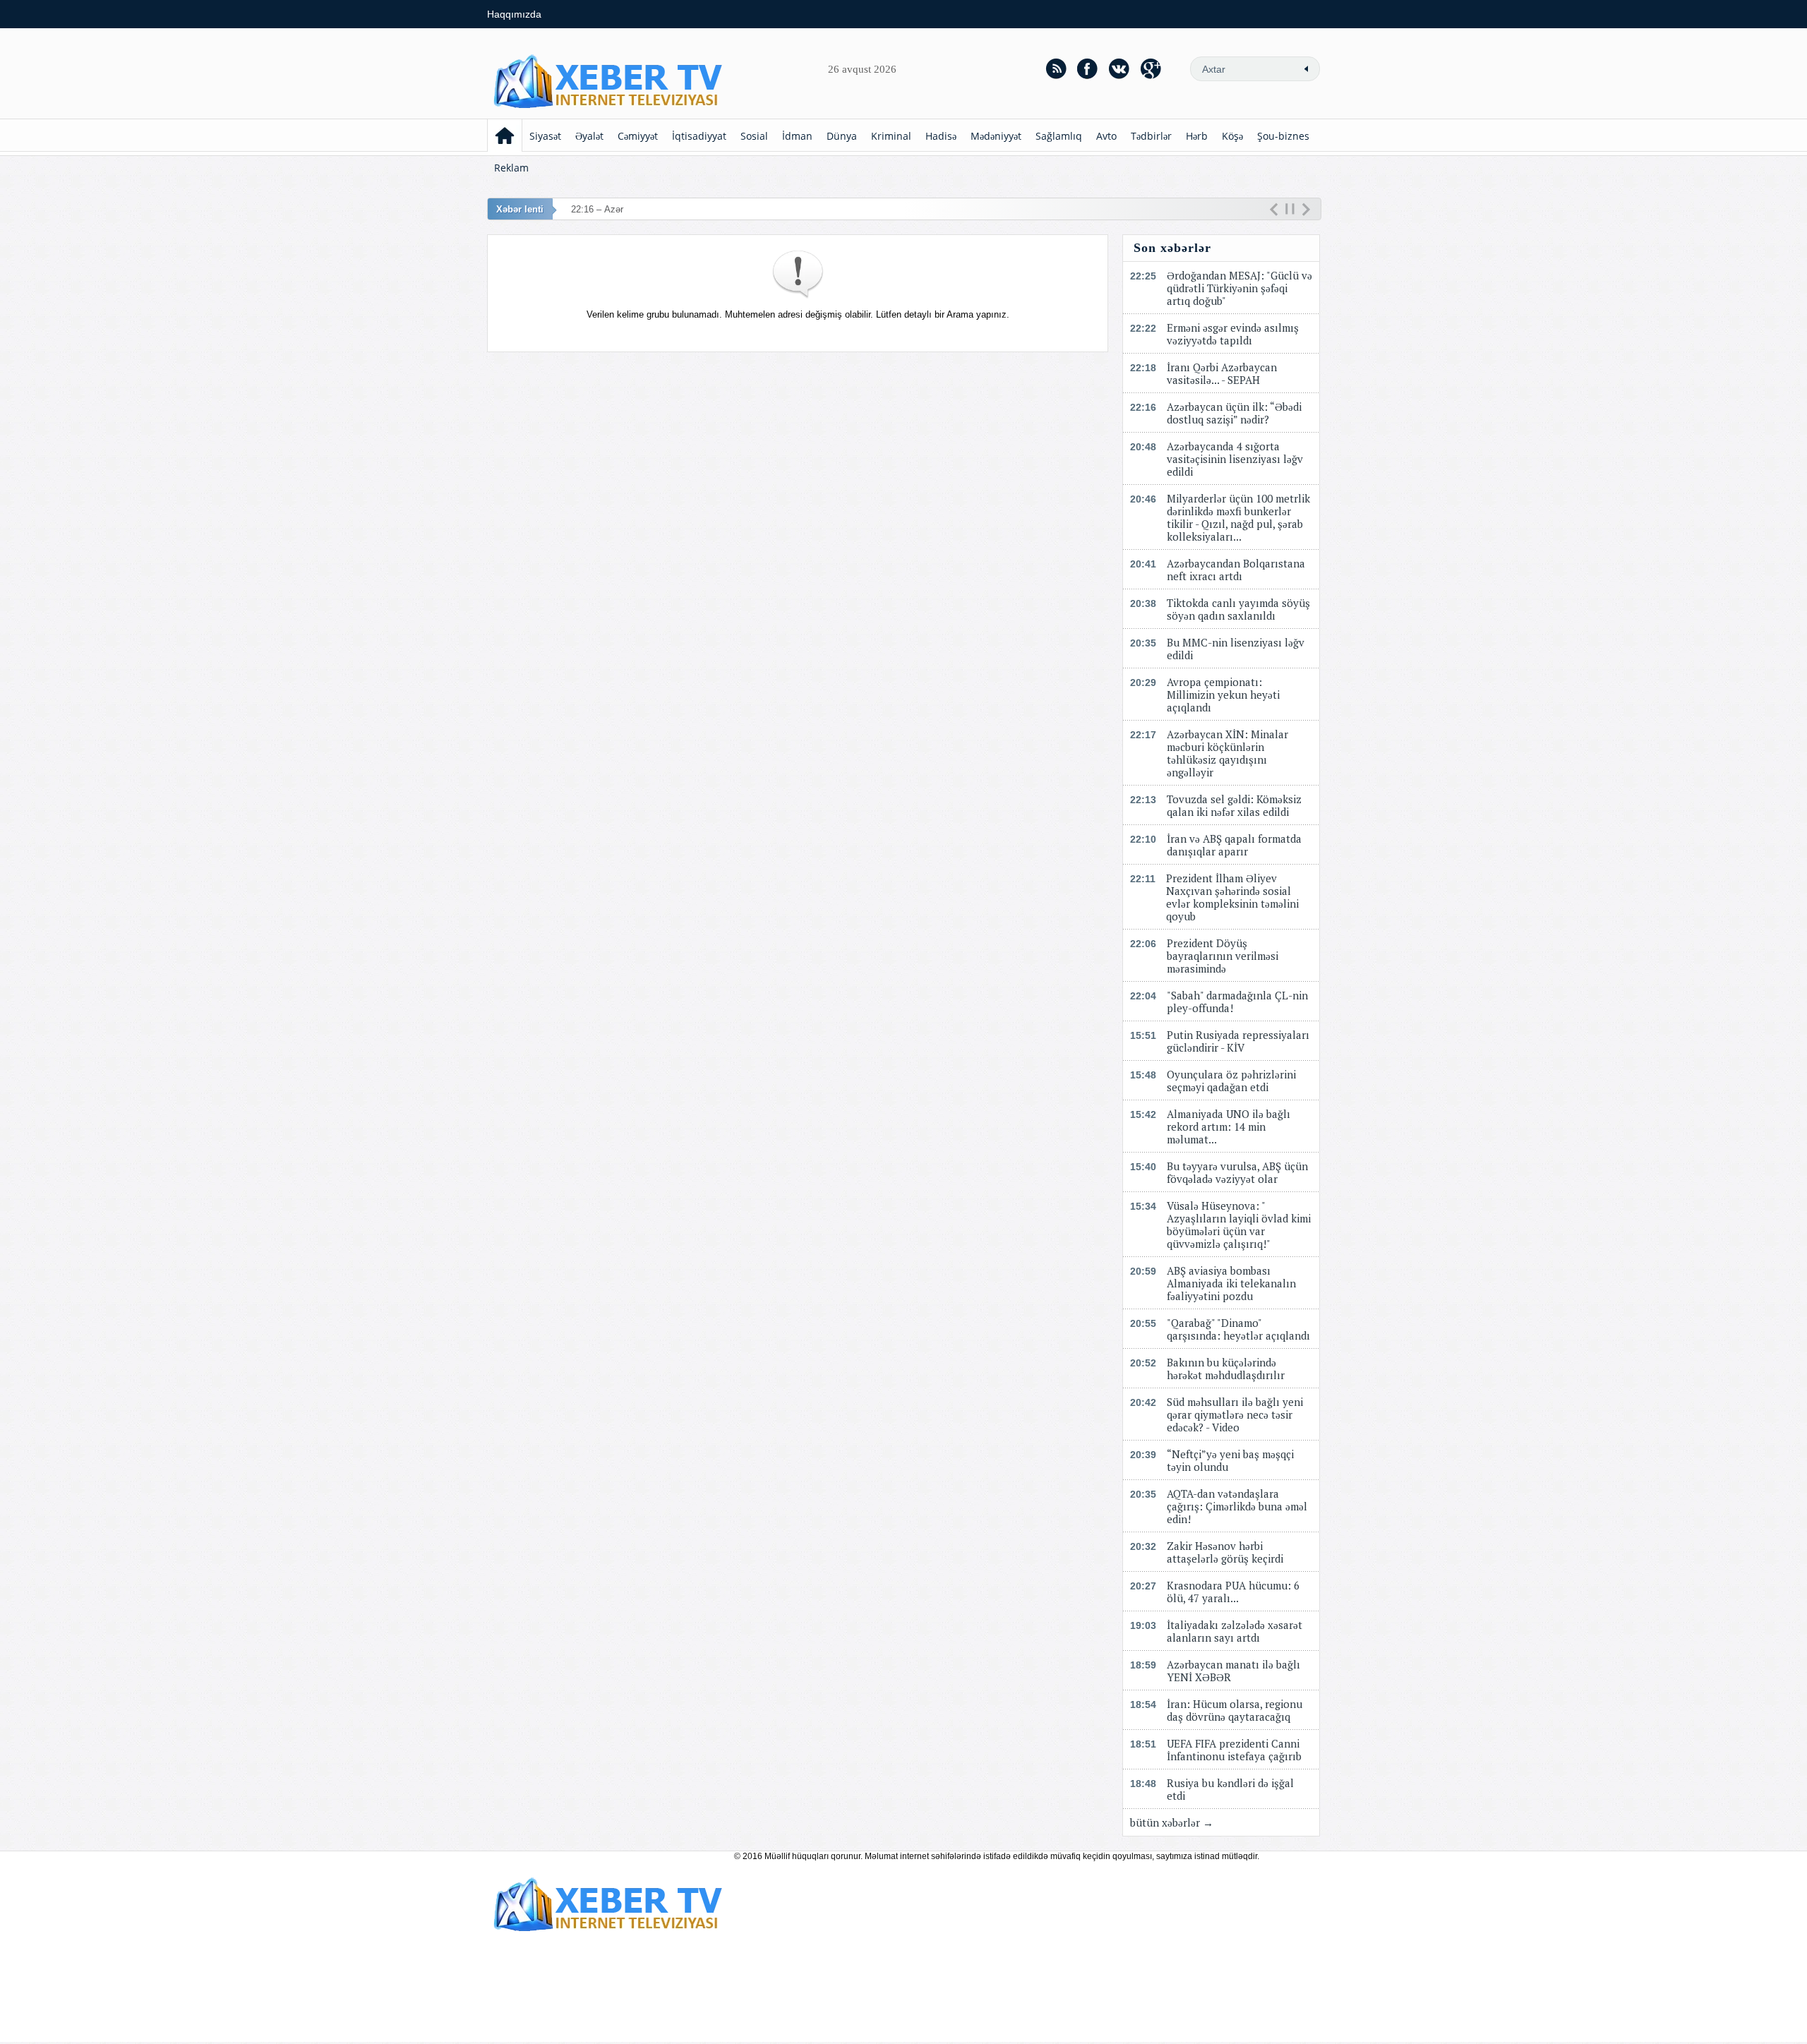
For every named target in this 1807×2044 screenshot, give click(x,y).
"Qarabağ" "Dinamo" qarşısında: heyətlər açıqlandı (1238, 1329)
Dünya (842, 136)
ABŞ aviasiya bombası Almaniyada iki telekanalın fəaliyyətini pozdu (1231, 1283)
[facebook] (1088, 68)
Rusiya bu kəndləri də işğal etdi (1230, 1789)
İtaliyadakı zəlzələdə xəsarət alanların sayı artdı (1235, 1631)
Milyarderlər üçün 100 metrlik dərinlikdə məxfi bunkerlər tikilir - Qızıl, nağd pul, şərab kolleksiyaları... (1238, 517)
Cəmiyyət (638, 136)
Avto (1106, 136)
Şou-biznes (1283, 136)
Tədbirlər (1151, 136)
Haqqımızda (514, 14)
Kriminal (891, 136)
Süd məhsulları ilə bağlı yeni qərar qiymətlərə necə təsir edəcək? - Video (1235, 1414)
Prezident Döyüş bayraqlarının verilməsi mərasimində (1223, 956)
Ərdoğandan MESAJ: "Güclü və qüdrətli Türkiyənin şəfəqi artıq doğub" (1239, 288)
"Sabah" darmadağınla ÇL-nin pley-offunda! (1237, 1002)
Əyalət (589, 136)
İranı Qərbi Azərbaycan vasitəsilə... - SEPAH (1222, 373)
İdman (797, 136)
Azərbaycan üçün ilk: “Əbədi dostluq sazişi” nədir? (1234, 413)
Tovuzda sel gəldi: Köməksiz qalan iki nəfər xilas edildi (1234, 805)
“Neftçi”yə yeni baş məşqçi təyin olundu (1230, 1460)
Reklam (511, 168)
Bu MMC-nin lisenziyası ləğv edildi (1236, 649)
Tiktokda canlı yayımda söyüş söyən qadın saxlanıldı (1238, 609)
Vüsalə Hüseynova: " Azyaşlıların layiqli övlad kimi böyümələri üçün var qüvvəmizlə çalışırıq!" (1239, 1225)
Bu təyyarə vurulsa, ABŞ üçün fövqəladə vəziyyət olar (1237, 1172)
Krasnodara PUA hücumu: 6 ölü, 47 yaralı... (1233, 1592)
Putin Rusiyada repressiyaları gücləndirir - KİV (1238, 1041)
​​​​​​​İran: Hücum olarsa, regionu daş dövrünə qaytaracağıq (1235, 1710)
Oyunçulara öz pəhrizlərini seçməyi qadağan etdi (1231, 1081)
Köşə (1232, 136)
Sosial (754, 136)
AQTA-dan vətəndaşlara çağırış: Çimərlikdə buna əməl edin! (1237, 1506)
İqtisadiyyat (699, 136)
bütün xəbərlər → (1172, 1822)
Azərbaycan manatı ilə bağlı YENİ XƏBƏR (1233, 1671)
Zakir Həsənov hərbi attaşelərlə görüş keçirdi (1225, 1552)
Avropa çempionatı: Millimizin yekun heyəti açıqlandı (1223, 695)
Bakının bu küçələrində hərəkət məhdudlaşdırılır (1226, 1369)
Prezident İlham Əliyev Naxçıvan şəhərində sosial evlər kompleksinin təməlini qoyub (1232, 897)
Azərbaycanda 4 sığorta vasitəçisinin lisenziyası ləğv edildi (1235, 459)
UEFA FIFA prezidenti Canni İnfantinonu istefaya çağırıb (1234, 1750)
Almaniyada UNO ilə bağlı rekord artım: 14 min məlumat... (1229, 1126)
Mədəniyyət (996, 136)
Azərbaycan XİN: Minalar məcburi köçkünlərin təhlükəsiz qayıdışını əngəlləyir (1227, 753)
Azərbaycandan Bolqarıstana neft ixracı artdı (1236, 570)
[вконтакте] (1119, 68)
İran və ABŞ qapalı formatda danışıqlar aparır (1234, 845)
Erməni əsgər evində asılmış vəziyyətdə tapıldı (1233, 334)
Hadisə (941, 136)
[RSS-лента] (1056, 68)
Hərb (1197, 136)
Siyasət (545, 136)
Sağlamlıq (1059, 136)
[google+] (1151, 68)
